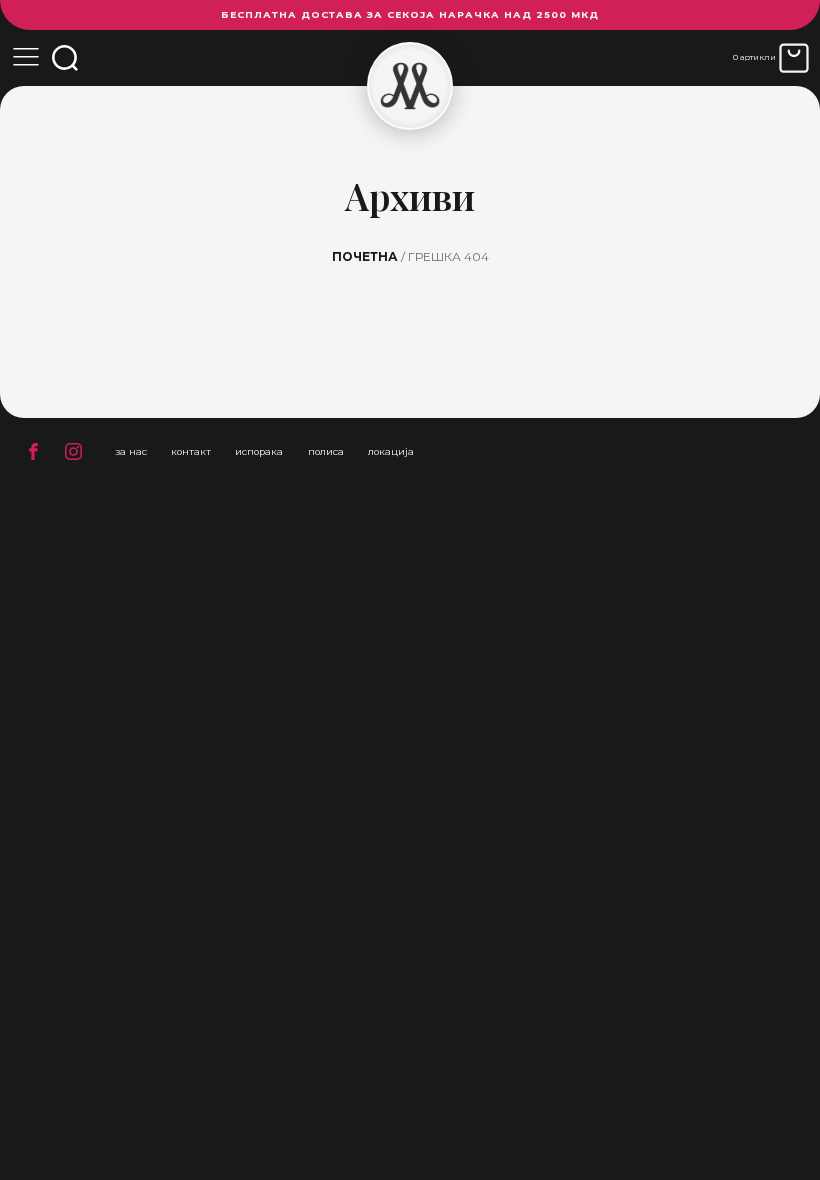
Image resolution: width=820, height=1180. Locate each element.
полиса (326, 451)
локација (391, 451)
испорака (259, 451)
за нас (131, 451)
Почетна (365, 256)
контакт (191, 451)
